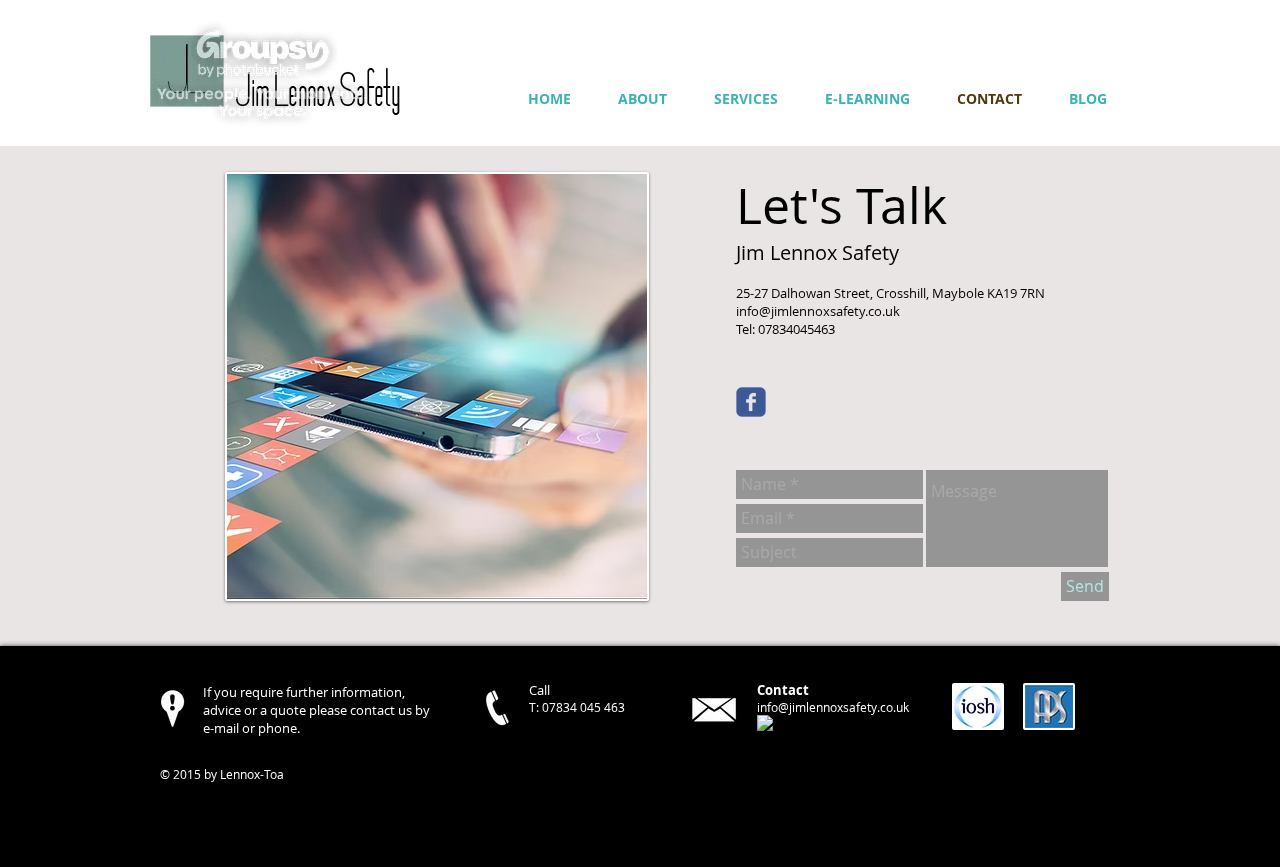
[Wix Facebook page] (751, 402)
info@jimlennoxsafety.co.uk (833, 707)
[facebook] (765, 723)
